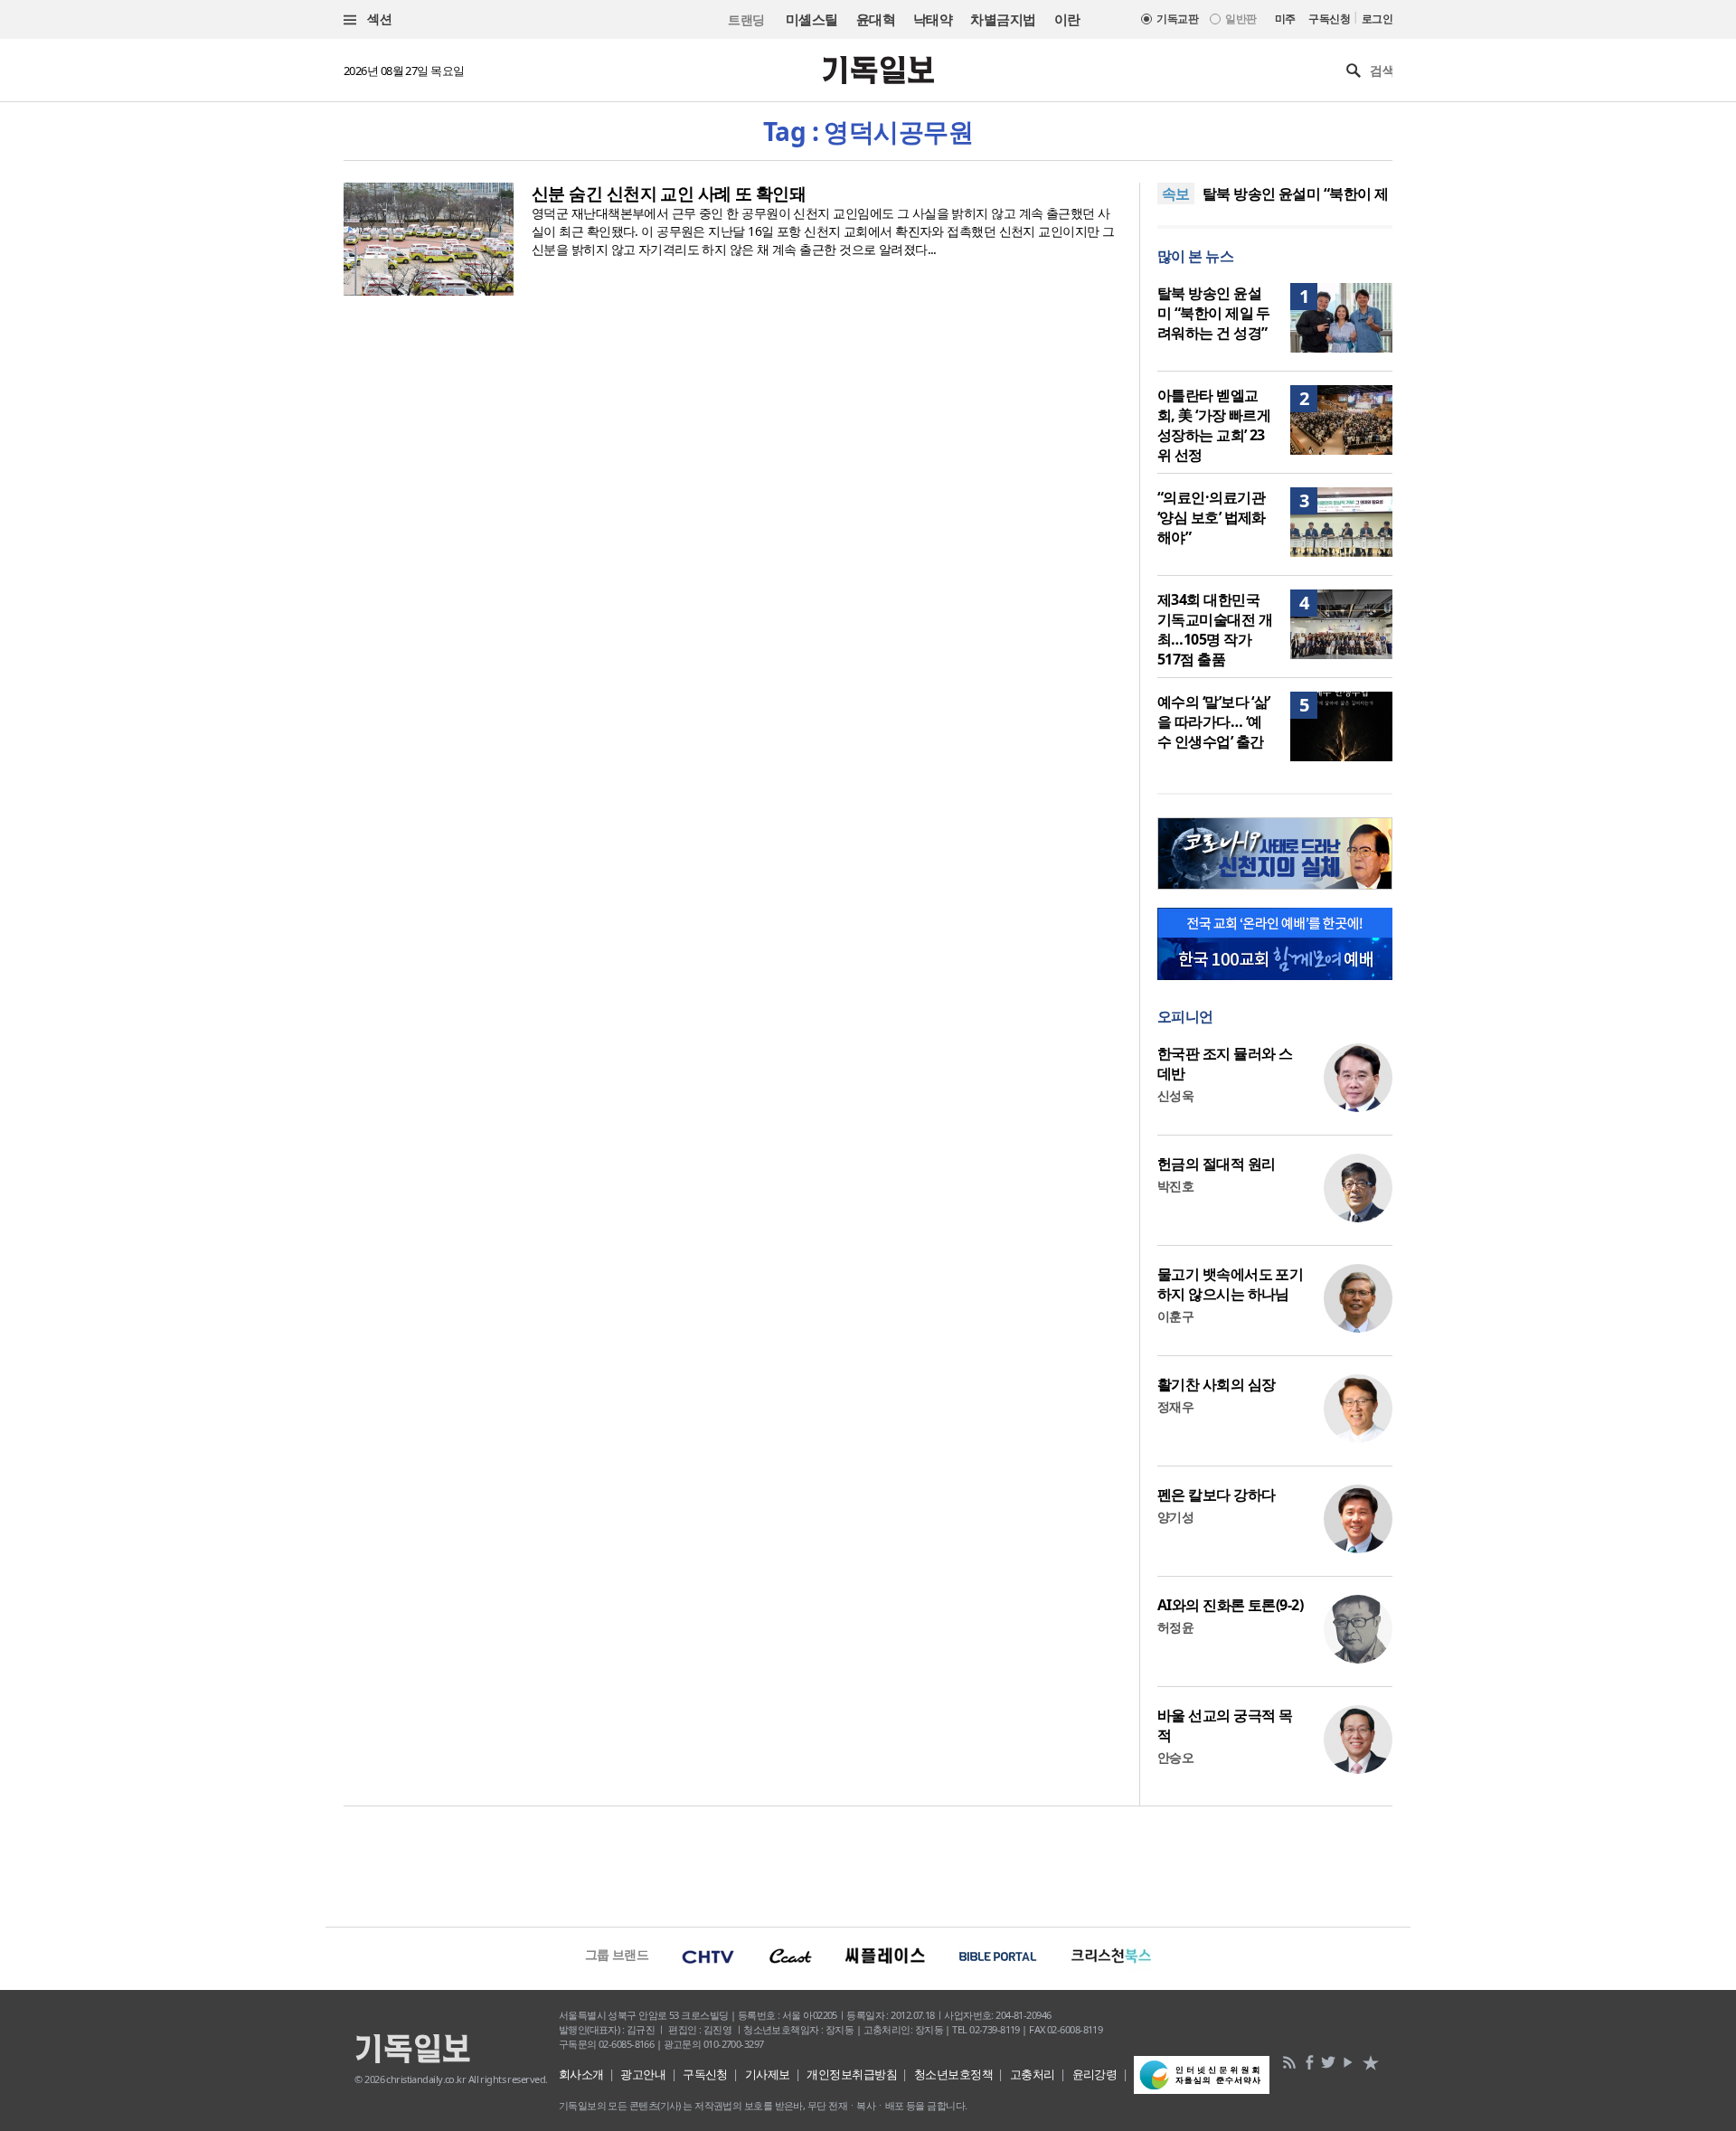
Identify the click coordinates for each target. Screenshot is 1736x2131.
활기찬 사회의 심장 (1216, 1384)
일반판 (1241, 19)
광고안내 (643, 2074)
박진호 (1175, 1186)
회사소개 (581, 2074)
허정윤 (1175, 1627)
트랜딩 (746, 19)
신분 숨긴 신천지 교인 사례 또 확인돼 (669, 193)
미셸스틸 (812, 19)
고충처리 (1033, 2074)
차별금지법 (1003, 19)
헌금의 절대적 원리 (1216, 1164)
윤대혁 (876, 19)
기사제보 (768, 2074)
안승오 (1175, 1757)
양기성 (1175, 1517)
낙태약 (933, 19)
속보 (1176, 193)
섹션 (378, 19)
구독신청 (1329, 19)
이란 (1067, 19)
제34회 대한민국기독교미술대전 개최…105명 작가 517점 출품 (1215, 629)
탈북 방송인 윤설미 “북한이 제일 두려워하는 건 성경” (1214, 313)
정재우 (1175, 1406)
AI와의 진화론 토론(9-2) (1230, 1605)
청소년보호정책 (953, 2074)
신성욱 (1175, 1095)
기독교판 (1177, 19)
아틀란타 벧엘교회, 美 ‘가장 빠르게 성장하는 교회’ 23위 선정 (1214, 425)
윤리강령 (1095, 2074)
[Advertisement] (868, 1864)
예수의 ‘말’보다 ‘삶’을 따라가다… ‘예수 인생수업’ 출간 (1214, 721)
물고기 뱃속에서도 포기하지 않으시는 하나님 (1230, 1284)
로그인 (1377, 19)
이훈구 (1175, 1316)
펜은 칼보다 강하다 (1216, 1495)
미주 (1285, 19)
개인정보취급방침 (852, 2074)
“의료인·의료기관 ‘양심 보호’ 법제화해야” (1212, 517)
